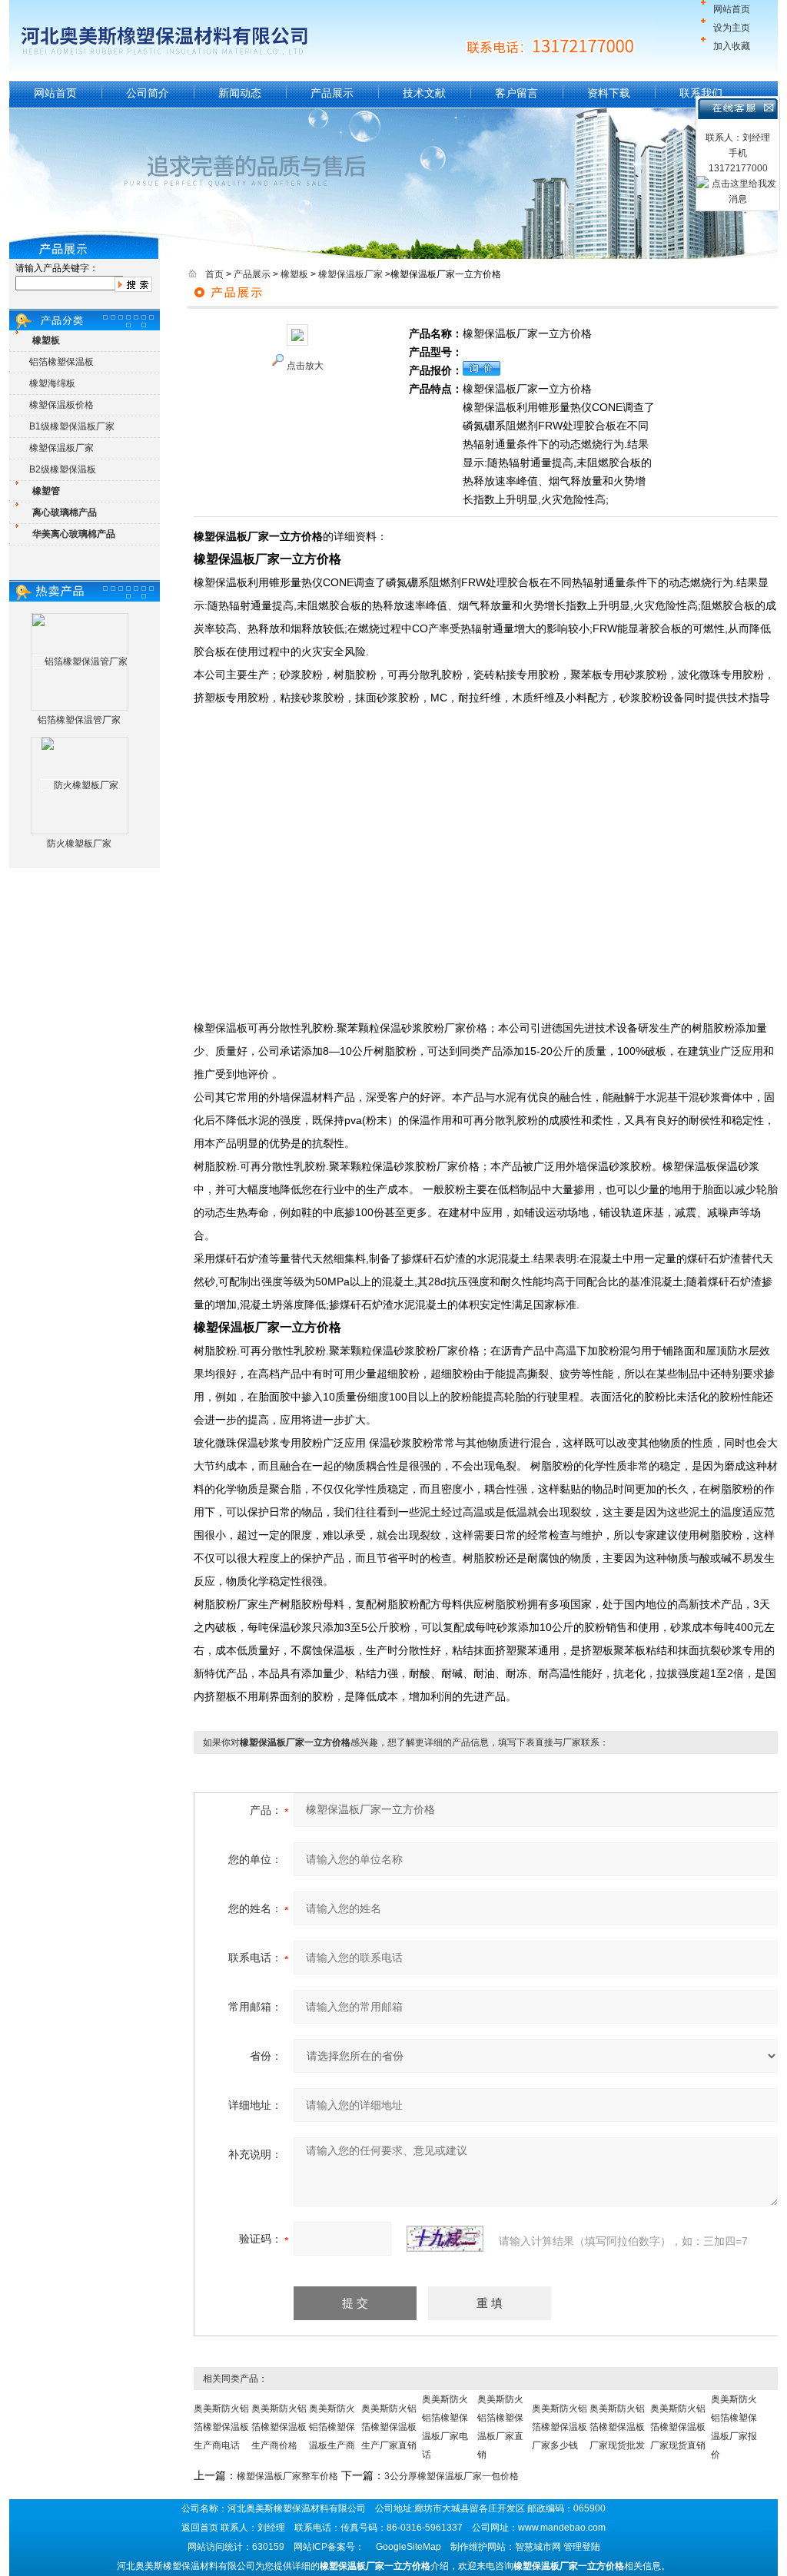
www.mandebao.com (562, 2528)
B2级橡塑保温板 (63, 469)
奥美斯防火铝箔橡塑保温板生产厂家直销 (389, 2427)
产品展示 (332, 93)
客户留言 (516, 93)
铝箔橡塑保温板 (61, 362)
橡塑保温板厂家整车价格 (287, 2476)
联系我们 (701, 93)
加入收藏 (732, 46)
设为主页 (732, 28)
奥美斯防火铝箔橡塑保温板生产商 (332, 2427)
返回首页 (200, 2528)
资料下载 (609, 93)
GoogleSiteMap (408, 2547)
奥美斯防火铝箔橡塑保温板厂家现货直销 (678, 2427)
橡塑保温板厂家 (61, 448)
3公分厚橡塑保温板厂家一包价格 (452, 2476)
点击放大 (305, 366)
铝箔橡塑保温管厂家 (79, 720)
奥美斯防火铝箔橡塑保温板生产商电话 (221, 2427)
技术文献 (424, 93)
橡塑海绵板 (52, 383)
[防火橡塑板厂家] (80, 785)
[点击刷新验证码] (445, 2239)
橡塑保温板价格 (61, 405)
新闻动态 (240, 93)
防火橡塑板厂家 (79, 844)
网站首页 (732, 9)
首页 (214, 274)
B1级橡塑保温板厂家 (72, 426)
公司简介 (148, 93)
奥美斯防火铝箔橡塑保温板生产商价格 (279, 2427)
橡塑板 (294, 274)
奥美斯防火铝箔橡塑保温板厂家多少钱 (560, 2427)
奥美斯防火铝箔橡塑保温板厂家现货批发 (617, 2427)
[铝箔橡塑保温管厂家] (80, 661)
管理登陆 (582, 2547)
